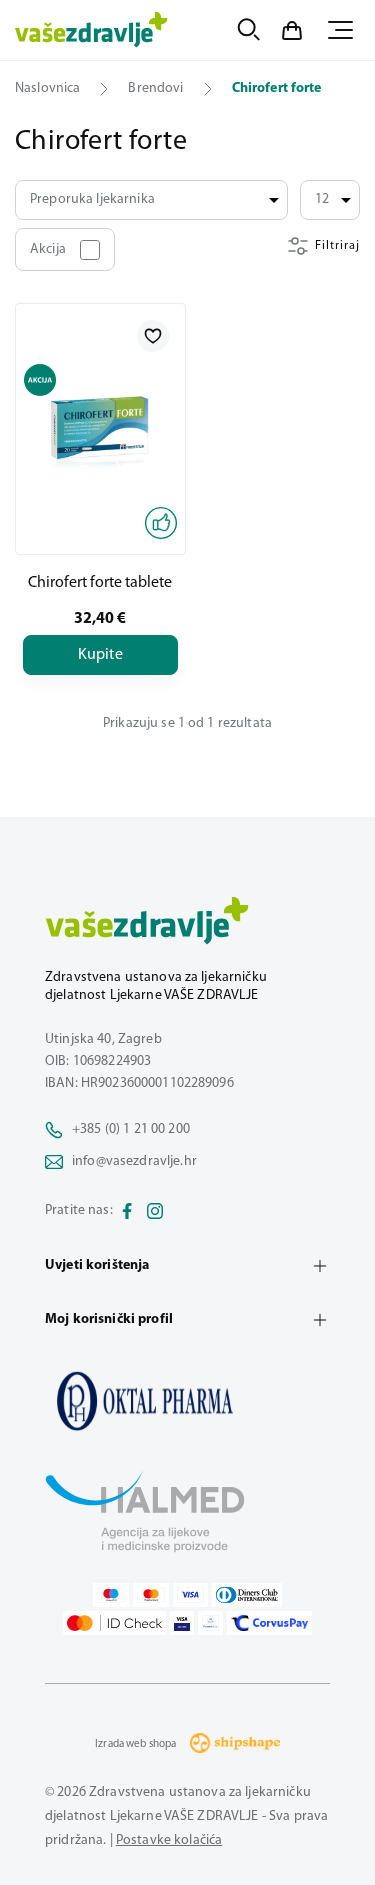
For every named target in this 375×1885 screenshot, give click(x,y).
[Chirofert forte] (187, 1401)
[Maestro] (111, 1595)
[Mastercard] (151, 1595)
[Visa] (191, 1595)
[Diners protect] (210, 1623)
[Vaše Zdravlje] (91, 30)
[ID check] (114, 1623)
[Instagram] (155, 1211)
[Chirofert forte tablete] (100, 429)
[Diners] (247, 1595)
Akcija (48, 249)
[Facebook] (127, 1211)
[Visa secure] (182, 1623)
